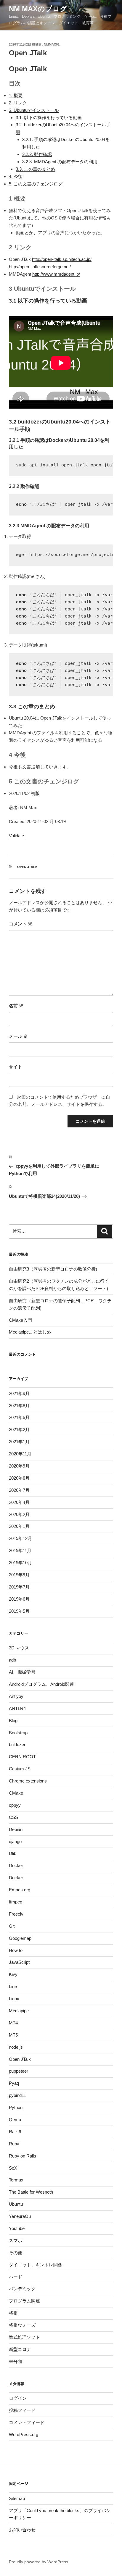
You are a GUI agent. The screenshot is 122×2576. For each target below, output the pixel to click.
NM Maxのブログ (38, 9)
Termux (16, 2180)
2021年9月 (19, 1393)
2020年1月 (19, 1526)
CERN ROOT (22, 1757)
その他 (16, 2253)
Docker (16, 1865)
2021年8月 (19, 1406)
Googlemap (20, 1938)
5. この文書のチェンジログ (36, 184)
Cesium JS (20, 1769)
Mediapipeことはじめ (30, 1332)
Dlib (13, 1853)
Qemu (15, 2120)
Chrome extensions (28, 1781)
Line (13, 1986)
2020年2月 (19, 1514)
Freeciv (16, 1914)
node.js (16, 2047)
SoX (13, 2168)
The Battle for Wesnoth (31, 2192)
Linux (14, 1999)
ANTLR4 (17, 1708)
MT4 (13, 2023)
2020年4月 (19, 1502)
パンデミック (22, 2289)
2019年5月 (19, 1611)
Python (16, 2107)
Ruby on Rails (23, 2156)
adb (12, 1660)
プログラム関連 (24, 2301)
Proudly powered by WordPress (38, 2562)
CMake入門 (20, 1320)
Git (12, 1926)
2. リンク (18, 103)
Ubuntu (16, 2204)
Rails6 (15, 2132)
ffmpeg (16, 1902)
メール (18, 1036)
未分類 (16, 2361)
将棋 (13, 2313)
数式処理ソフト (24, 2337)
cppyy (15, 1805)
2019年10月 (20, 1563)
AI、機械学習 (22, 1672)
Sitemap (17, 2498)
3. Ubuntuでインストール (34, 110)
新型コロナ (20, 2349)
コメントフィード (27, 2422)
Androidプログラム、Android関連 (41, 1684)
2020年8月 (19, 1478)
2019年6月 (19, 1599)
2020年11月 (20, 1454)
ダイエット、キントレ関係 (36, 2265)
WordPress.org (24, 2434)
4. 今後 (16, 176)
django (15, 1841)
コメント (21, 924)
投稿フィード (22, 2410)
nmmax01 (52, 44)
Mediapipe (19, 2011)
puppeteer (19, 2071)
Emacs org (20, 1890)
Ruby (14, 2144)
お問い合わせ (22, 2530)
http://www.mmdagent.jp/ (56, 274)
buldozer (17, 1744)
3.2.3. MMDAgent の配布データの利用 (60, 162)
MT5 (13, 2035)
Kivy (13, 1974)
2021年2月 (19, 1430)
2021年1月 (19, 1442)
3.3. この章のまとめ (35, 169)
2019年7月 (19, 1587)
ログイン (18, 2398)
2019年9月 (19, 1575)
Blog (13, 1721)
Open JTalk (27, 867)
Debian (16, 1829)
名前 (16, 1006)
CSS (13, 1817)
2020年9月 (19, 1466)
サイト (16, 1067)
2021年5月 (19, 1417)
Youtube (17, 2228)
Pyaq (14, 2083)
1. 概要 (16, 95)
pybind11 (17, 2095)
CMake (16, 1793)
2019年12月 (20, 1538)
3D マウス (19, 1648)
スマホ (16, 2240)
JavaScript (19, 1962)
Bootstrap (18, 1733)
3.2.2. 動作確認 (37, 154)
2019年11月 (20, 1550)
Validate (16, 836)
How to (16, 1950)
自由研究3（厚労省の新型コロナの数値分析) (53, 1269)
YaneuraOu (20, 2216)
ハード (16, 2277)
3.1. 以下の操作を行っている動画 (49, 118)
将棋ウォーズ (22, 2325)
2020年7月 (19, 1490)
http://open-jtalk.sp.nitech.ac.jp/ (62, 259)
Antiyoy (16, 1696)
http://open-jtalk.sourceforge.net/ (40, 267)
